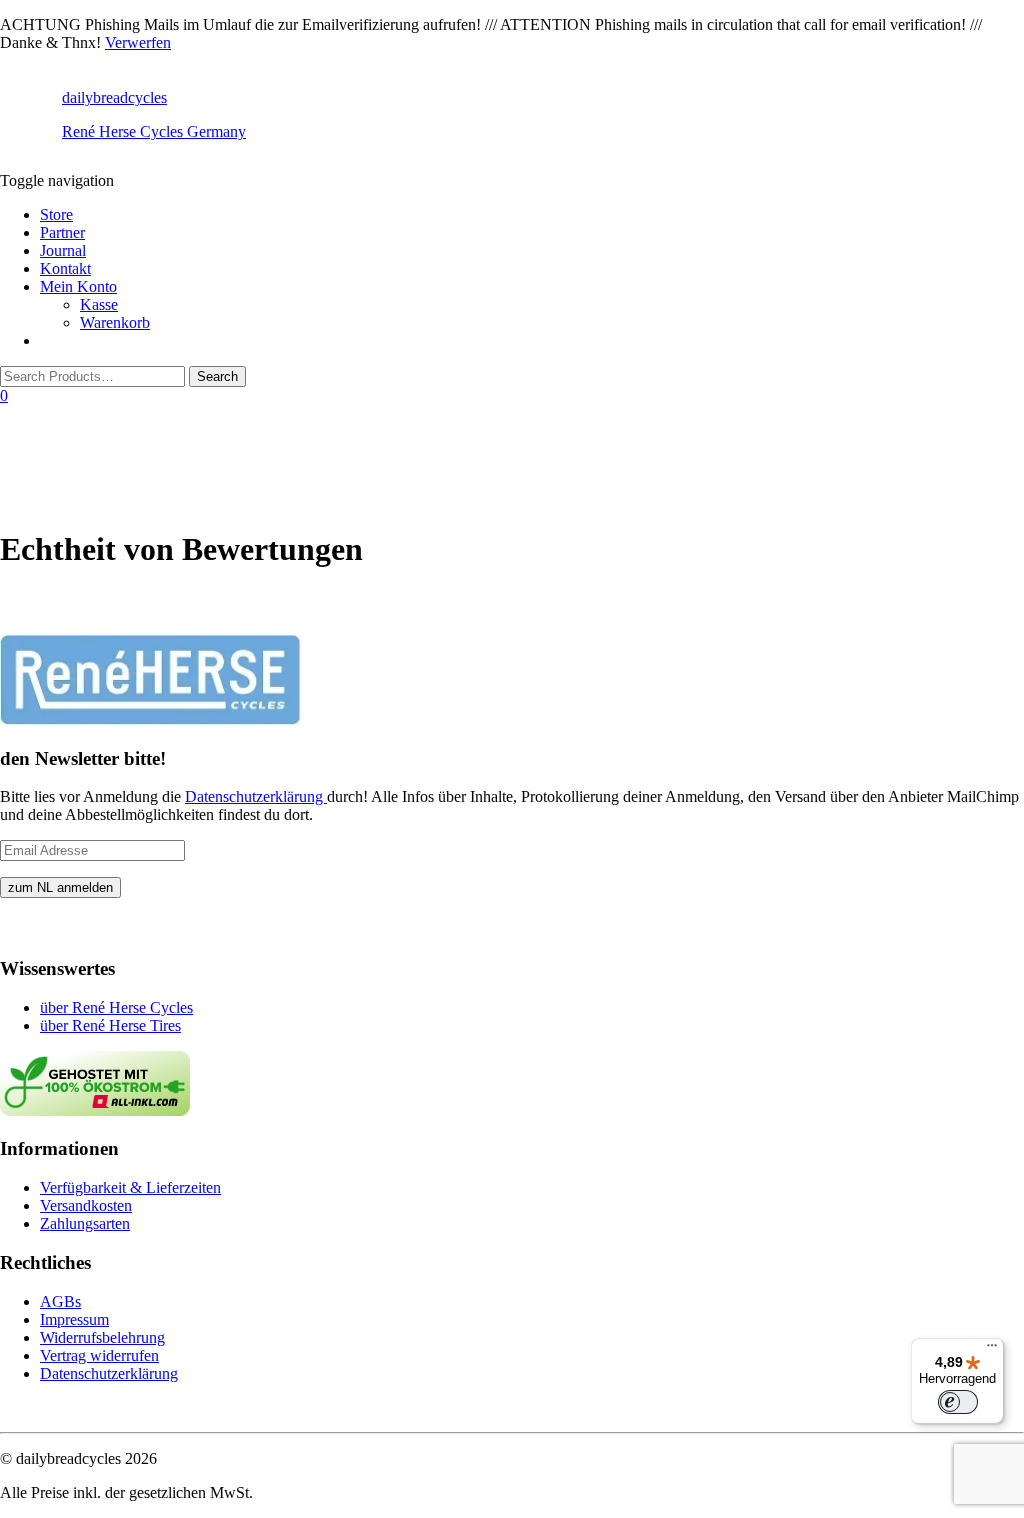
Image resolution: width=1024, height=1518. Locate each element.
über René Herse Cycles (116, 1007)
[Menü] (992, 1350)
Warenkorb (115, 322)
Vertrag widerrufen (99, 1355)
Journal (63, 250)
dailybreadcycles (114, 97)
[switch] (958, 1402)
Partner (62, 232)
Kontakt (65, 268)
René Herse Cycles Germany (154, 131)
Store (56, 214)
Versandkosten (86, 1205)
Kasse (99, 304)
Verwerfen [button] (138, 42)
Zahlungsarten (85, 1223)
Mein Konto (78, 286)
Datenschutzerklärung (256, 796)
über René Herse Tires (110, 1025)
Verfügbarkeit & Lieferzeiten (130, 1187)
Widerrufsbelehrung (102, 1337)
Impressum (74, 1319)
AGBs (60, 1301)
